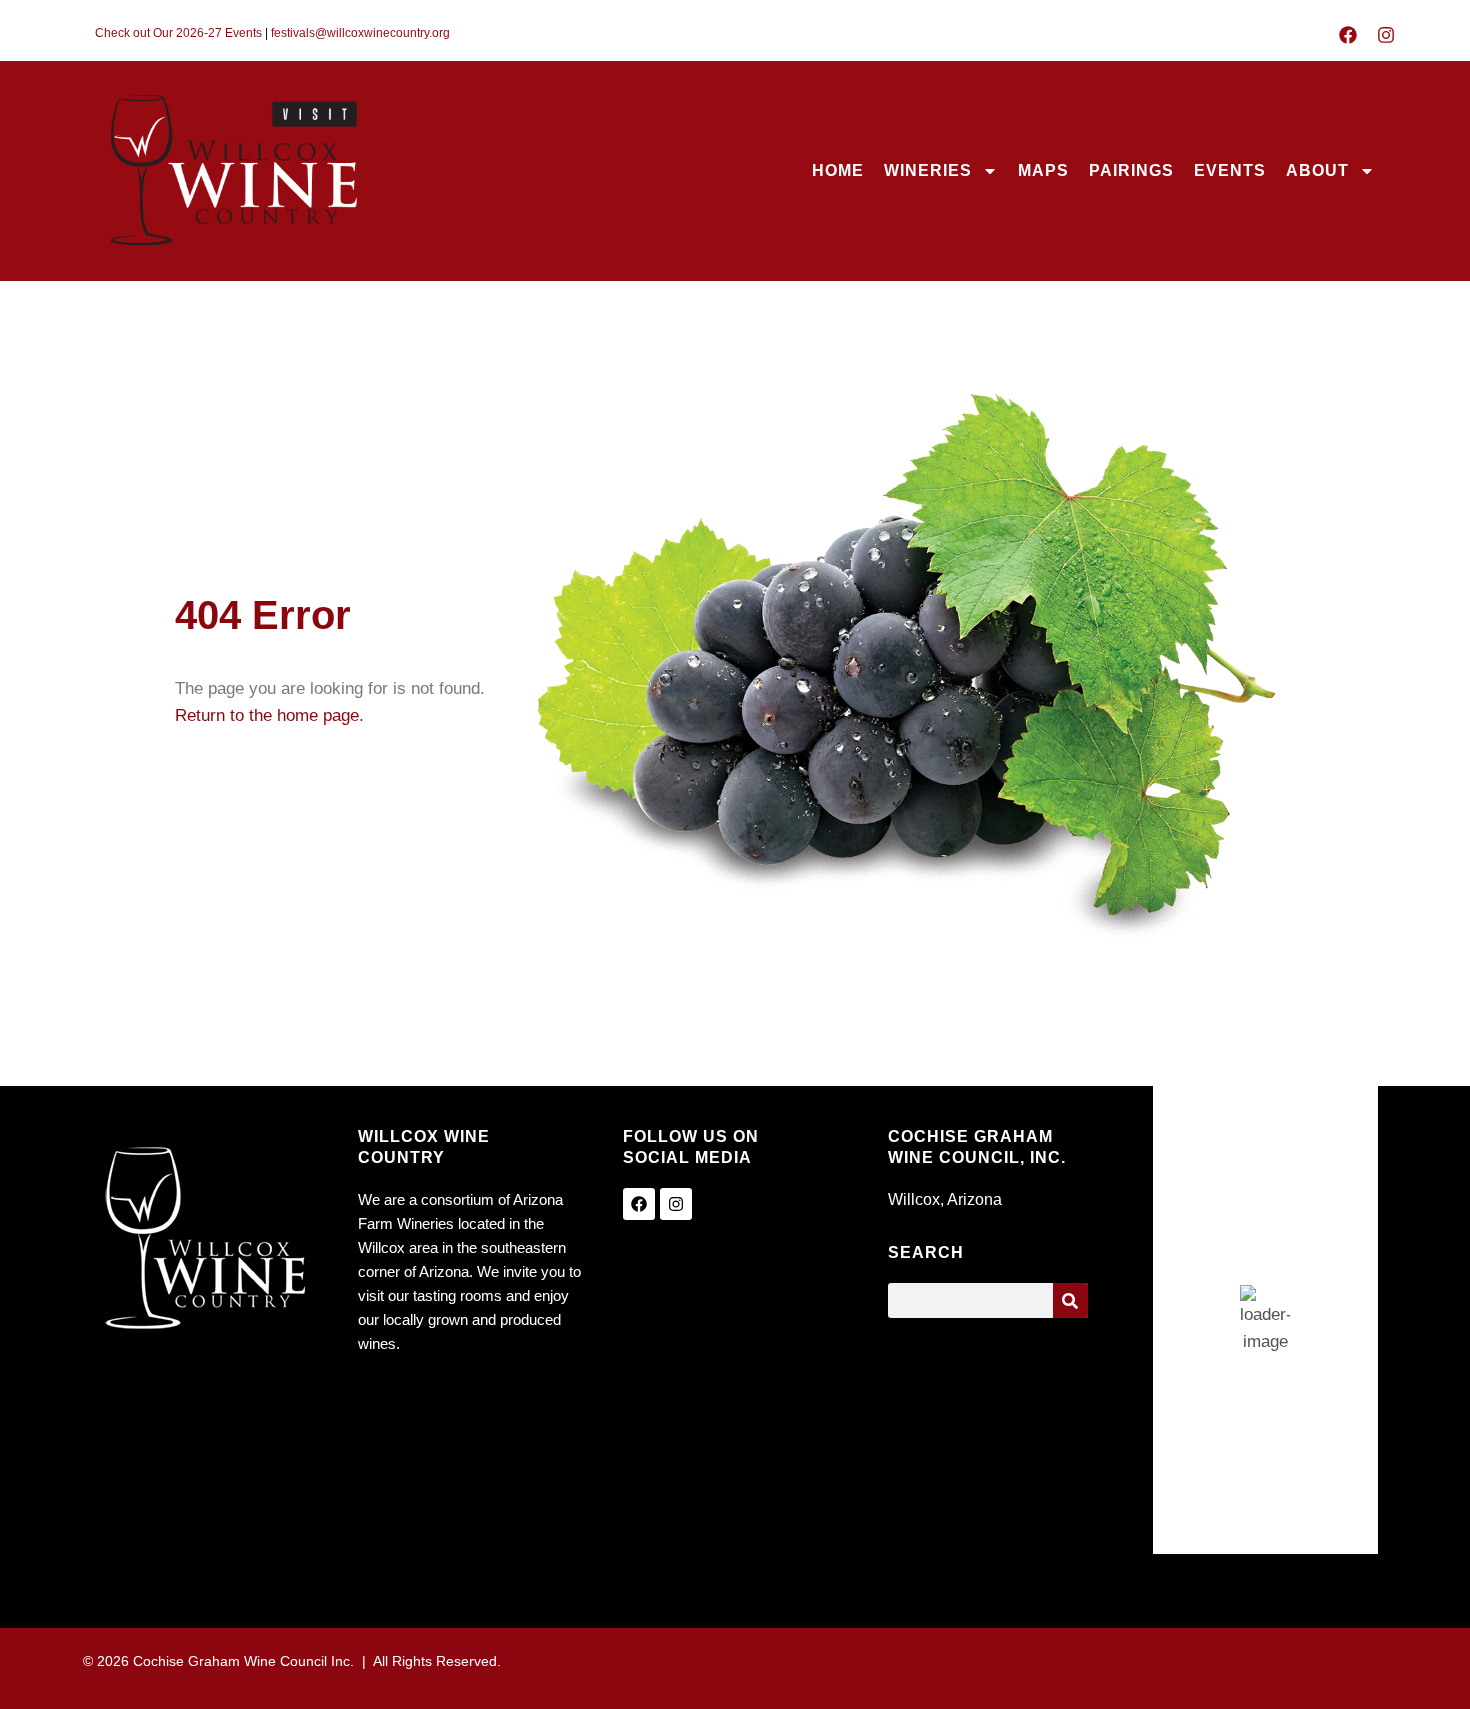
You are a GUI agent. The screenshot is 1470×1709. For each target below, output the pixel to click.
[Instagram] (1386, 35)
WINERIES (928, 170)
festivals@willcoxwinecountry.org (360, 33)
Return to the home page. (269, 715)
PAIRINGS (1131, 170)
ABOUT (1317, 170)
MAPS (1043, 170)
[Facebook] (1348, 35)
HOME (838, 170)
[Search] (1070, 1300)
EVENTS (1230, 170)
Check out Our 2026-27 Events (178, 33)
